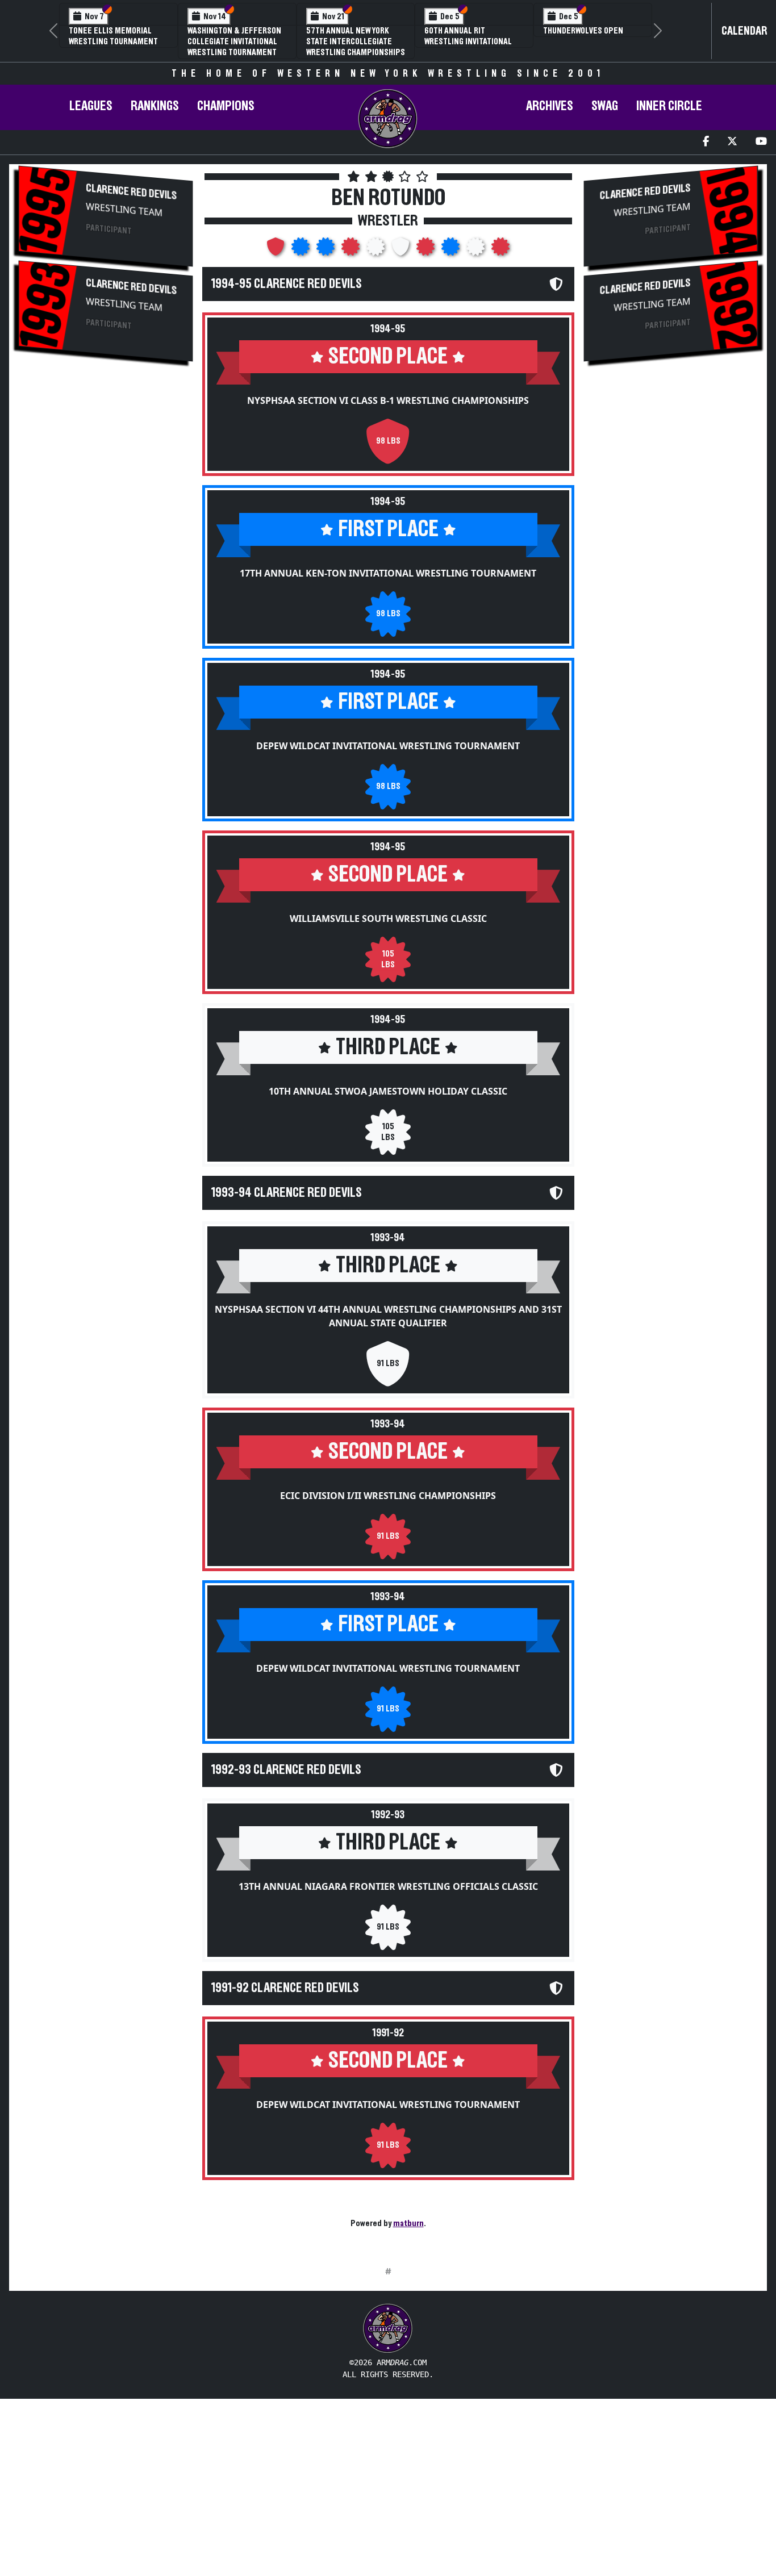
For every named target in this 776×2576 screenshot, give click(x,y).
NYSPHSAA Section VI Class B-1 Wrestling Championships (388, 400)
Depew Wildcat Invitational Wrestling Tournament (388, 746)
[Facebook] (706, 142)
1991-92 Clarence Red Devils (285, 1988)
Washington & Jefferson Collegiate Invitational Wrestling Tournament (234, 41)
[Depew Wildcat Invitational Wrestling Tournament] (327, 250)
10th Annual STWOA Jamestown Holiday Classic (388, 1091)
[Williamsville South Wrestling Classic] (352, 250)
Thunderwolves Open (583, 31)
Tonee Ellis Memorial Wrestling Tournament (113, 36)
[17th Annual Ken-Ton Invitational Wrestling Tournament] (302, 250)
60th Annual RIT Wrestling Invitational (468, 36)
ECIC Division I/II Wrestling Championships (388, 1496)
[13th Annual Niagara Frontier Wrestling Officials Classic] (477, 250)
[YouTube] (761, 142)
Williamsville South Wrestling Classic (388, 918)
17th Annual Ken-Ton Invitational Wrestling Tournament (388, 573)
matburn (408, 2223)
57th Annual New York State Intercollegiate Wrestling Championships (356, 41)
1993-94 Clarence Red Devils (287, 1193)
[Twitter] (732, 142)
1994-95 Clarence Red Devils (287, 284)
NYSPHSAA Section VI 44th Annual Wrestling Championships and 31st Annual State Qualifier (388, 1316)
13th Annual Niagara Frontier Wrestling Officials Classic (388, 1886)
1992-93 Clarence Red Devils (286, 1770)
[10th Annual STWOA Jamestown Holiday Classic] (377, 250)
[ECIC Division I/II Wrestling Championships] (427, 250)
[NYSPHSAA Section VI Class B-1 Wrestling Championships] (277, 250)
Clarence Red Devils (131, 192)
